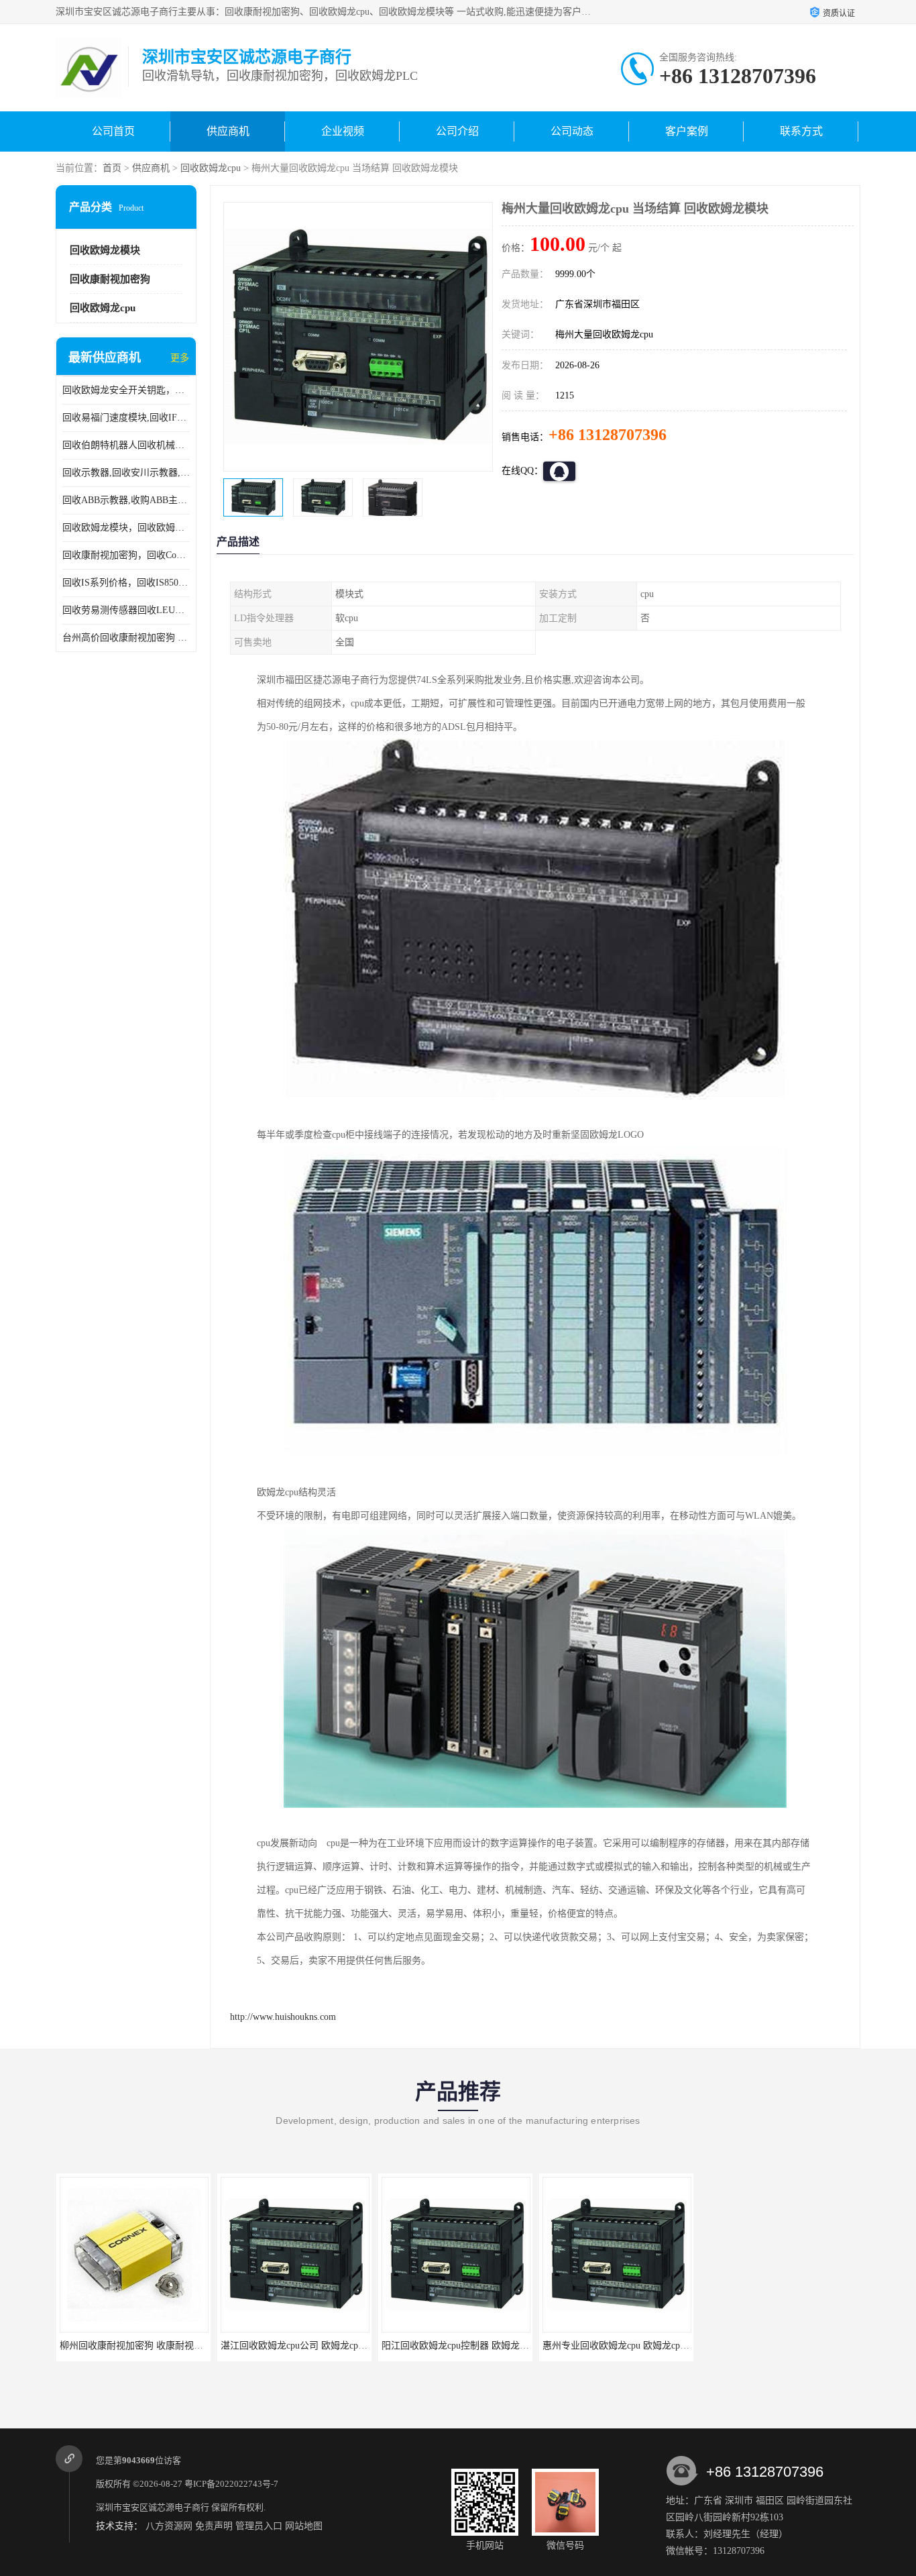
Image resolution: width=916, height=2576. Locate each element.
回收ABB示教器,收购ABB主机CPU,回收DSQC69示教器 (126, 500)
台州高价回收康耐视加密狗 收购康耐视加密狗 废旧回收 (126, 638)
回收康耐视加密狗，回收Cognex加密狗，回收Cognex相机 (126, 555)
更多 (180, 358)
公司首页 (113, 131)
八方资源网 (169, 2526)
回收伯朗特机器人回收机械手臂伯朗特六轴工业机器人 (126, 445)
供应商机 (228, 131)
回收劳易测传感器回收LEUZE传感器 (126, 610)
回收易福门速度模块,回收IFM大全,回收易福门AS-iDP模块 (126, 418)
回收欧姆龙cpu (211, 168)
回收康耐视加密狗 (110, 279)
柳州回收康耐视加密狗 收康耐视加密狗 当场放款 (141, 2346)
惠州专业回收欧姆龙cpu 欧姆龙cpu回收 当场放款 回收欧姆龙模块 (657, 2346)
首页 (112, 168)
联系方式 (801, 131)
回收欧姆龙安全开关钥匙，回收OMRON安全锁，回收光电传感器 (126, 390)
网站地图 (304, 2526)
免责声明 (214, 2526)
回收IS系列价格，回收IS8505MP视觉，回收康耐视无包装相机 (126, 583)
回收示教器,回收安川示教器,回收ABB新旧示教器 (126, 473)
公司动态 (572, 131)
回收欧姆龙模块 (105, 250)
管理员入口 (259, 2526)
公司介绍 (457, 131)
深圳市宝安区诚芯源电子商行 (153, 2507)
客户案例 (687, 131)
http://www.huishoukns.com (283, 2017)
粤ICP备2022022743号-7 (231, 2484)
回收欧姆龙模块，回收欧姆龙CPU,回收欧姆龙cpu (126, 528)
